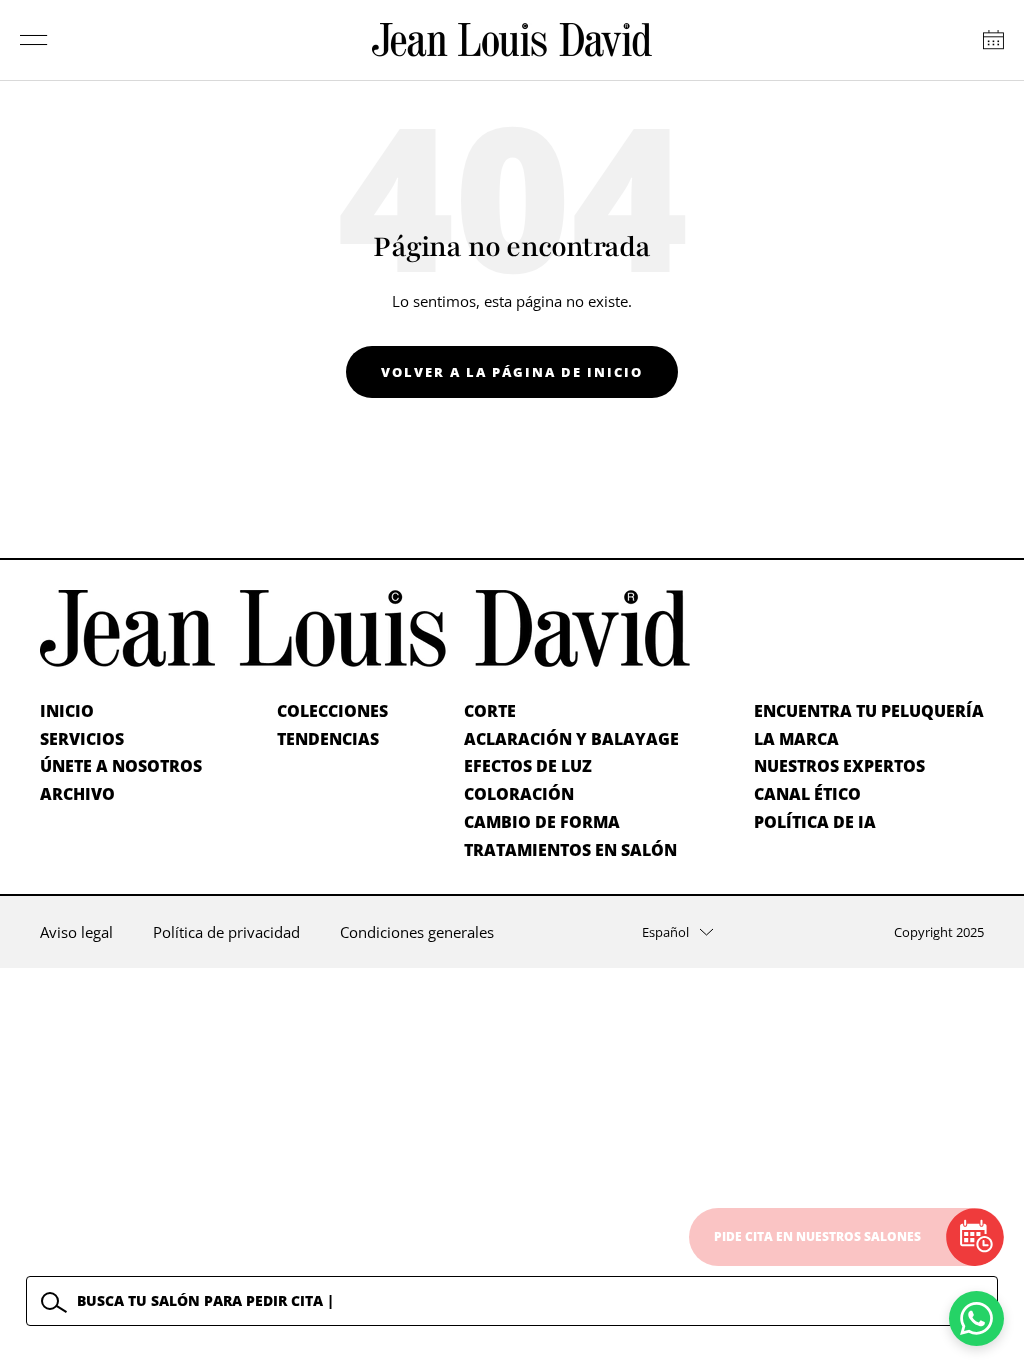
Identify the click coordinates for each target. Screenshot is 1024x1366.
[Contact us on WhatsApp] (976, 1318)
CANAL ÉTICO (807, 794)
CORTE (490, 711)
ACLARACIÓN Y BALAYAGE (571, 739)
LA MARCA (796, 739)
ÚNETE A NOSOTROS (121, 766)
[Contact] (993, 40)
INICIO (67, 711)
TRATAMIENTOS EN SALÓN (570, 850)
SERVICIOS (82, 739)
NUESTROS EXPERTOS (839, 766)
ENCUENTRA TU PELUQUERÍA (869, 711)
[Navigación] (34, 40)
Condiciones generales (417, 932)
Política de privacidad (226, 932)
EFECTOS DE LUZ (528, 766)
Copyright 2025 (939, 932)
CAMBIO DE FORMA (542, 822)
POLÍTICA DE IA (815, 822)
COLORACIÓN (519, 794)
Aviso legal (76, 932)
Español (665, 932)
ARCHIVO (77, 794)
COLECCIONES (332, 711)
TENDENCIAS (328, 739)
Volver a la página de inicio (512, 372)
